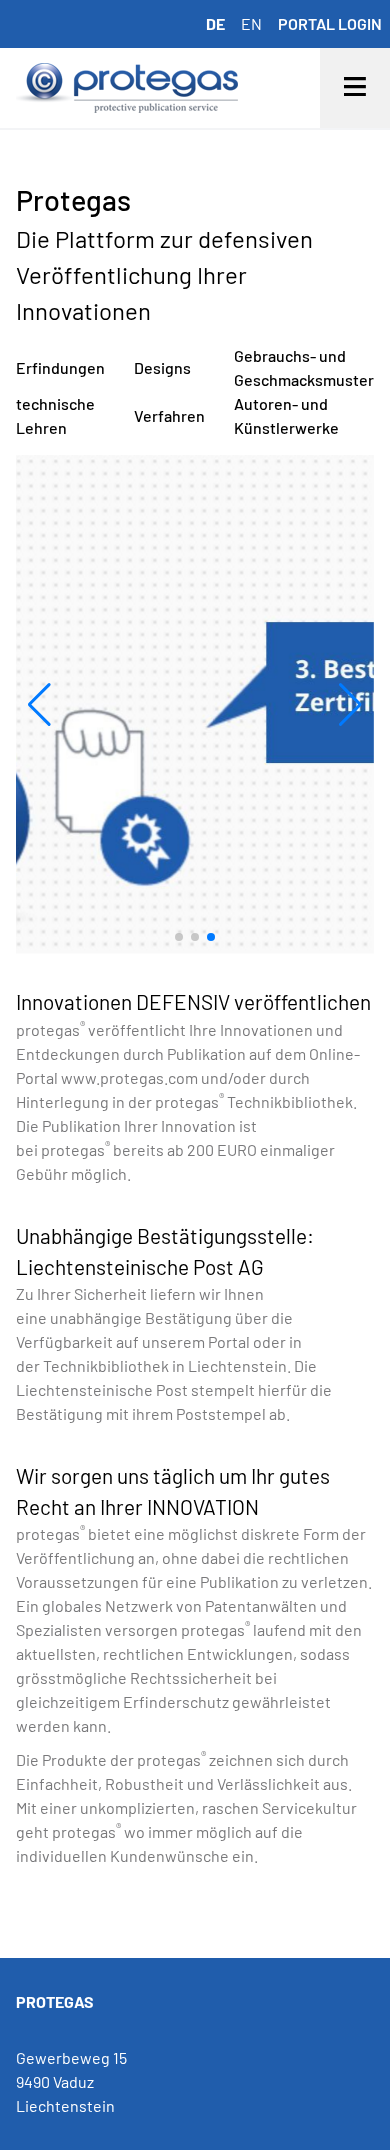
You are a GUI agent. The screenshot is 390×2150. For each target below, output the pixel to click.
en (251, 23)
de (215, 23)
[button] (39, 705)
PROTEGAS (55, 2001)
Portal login (330, 23)
